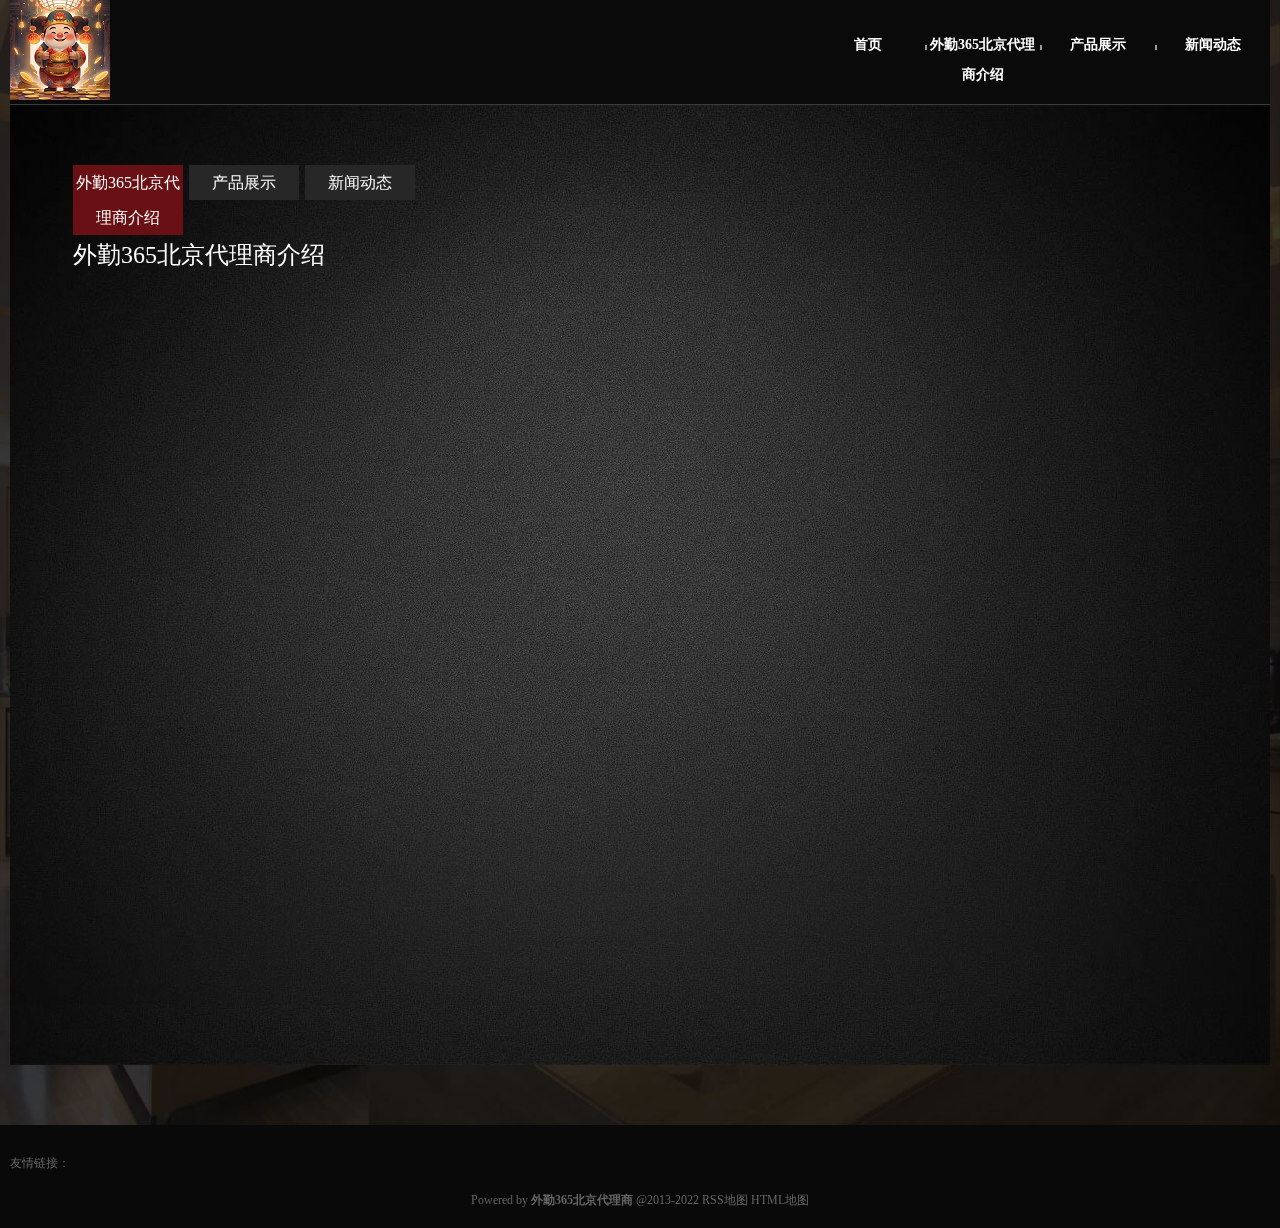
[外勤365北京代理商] (60, 96)
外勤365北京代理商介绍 (982, 56)
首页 (868, 44)
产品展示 (1098, 44)
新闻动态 (1213, 44)
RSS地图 (725, 1200)
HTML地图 (780, 1200)
